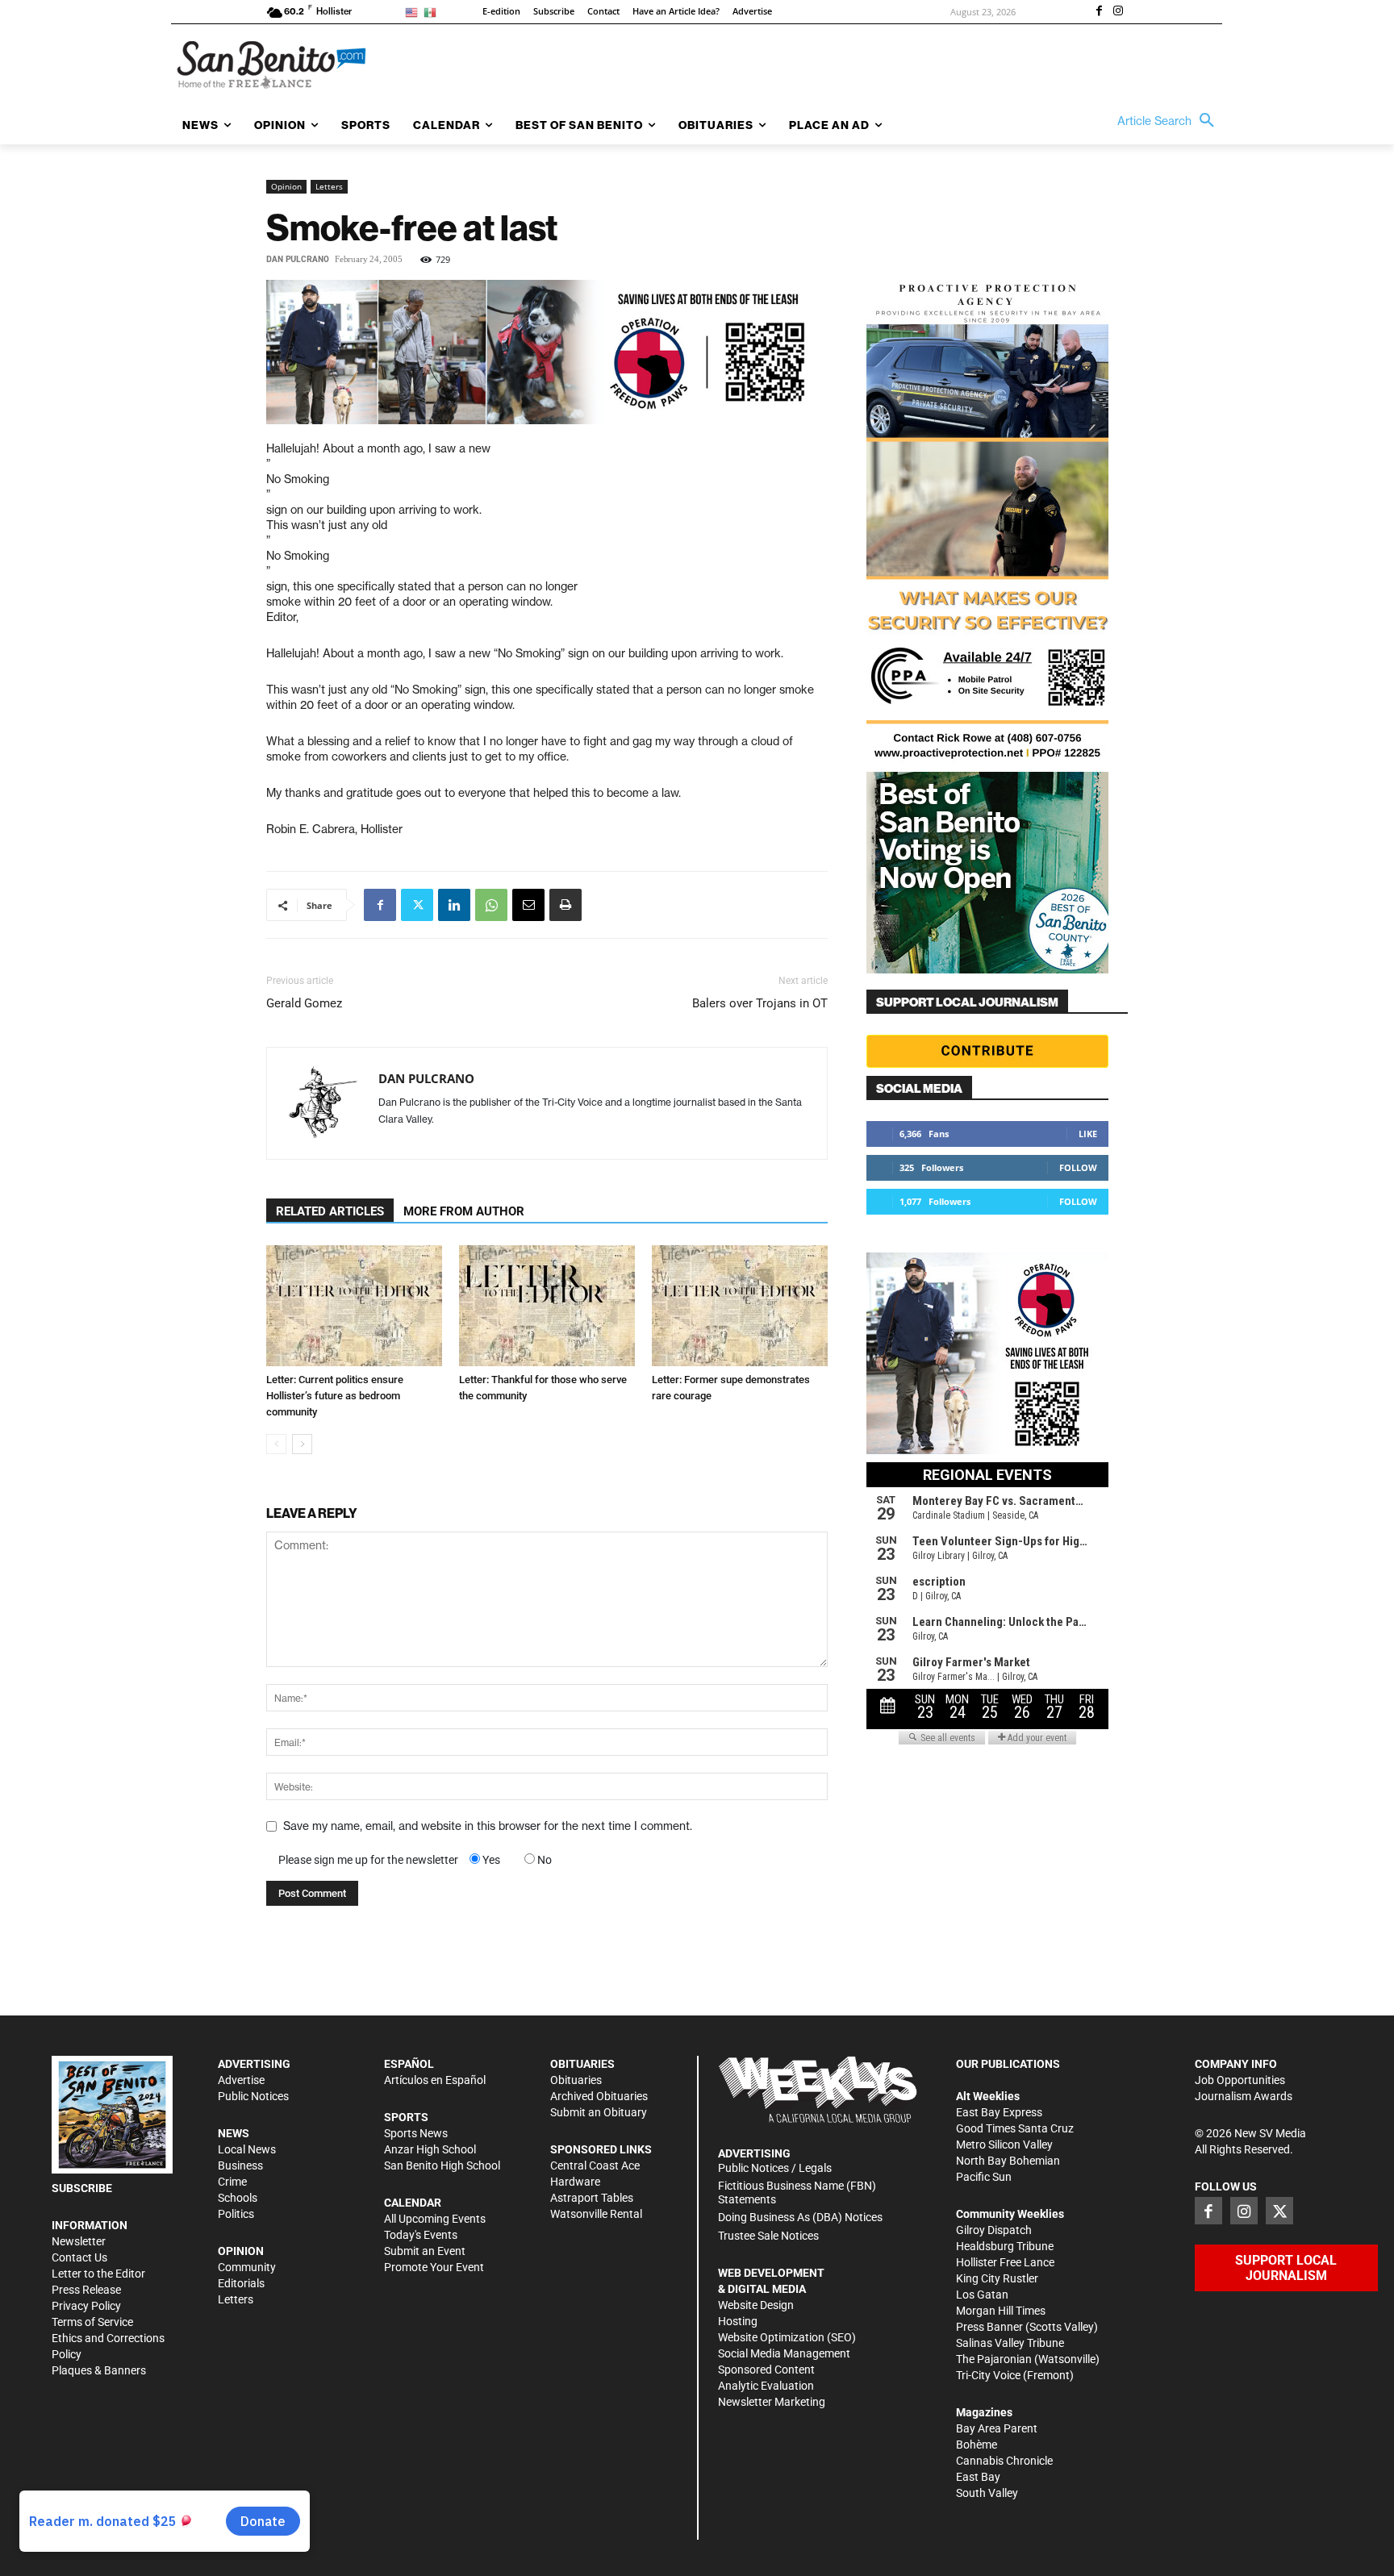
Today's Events (421, 2235)
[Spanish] (433, 12)
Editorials (241, 2283)
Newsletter (79, 2241)
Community (247, 2267)
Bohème (977, 2445)
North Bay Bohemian (1008, 2161)
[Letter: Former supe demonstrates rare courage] (740, 1306)
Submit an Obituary (599, 2112)
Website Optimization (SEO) (787, 2337)
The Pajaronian (994, 2359)
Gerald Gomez (304, 1003)
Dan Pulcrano (298, 259)
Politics (236, 2214)
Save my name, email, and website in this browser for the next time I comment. (488, 1826)
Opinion (286, 186)
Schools (238, 2198)
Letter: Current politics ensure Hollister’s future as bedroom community (335, 1396)
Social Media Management (784, 2353)
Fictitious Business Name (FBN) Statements (797, 2193)
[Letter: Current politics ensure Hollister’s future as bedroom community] (354, 1306)
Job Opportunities (1240, 2080)
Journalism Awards (1244, 2096)
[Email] (528, 905)
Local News (247, 2149)
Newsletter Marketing (772, 2402)
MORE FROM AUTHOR (464, 1211)
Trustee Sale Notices (768, 2236)
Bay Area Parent (997, 2428)
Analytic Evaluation (766, 2386)
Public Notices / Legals (775, 2168)
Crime (232, 2182)
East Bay (978, 2477)
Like (1088, 1134)
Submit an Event (425, 2251)
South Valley (987, 2493)
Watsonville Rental (596, 2214)
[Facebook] (1099, 12)
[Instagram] (1118, 12)
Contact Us (79, 2257)
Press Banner (989, 2327)
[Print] (566, 905)
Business (240, 2165)
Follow (1078, 1167)
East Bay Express (999, 2112)
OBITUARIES (582, 2064)
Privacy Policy (86, 2306)
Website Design (756, 2305)
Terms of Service (92, 2322)
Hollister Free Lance (1005, 2262)
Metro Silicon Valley (1004, 2145)
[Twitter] (417, 905)
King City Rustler (997, 2278)
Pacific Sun (984, 2177)
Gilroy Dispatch (994, 2230)
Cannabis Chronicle (1004, 2461)
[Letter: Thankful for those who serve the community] (547, 1306)
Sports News (416, 2133)
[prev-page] (276, 1444)
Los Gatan (982, 2295)
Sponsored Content (766, 2370)
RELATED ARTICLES (330, 1211)
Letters (329, 186)
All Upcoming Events (435, 2219)
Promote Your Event (434, 2267)
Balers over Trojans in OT (760, 1003)
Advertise (241, 2080)
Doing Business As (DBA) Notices (800, 2217)
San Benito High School (442, 2165)
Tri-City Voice (988, 2375)
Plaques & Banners (99, 2370)
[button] (1170, 121)
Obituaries (576, 2080)
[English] (414, 12)
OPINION (241, 2251)
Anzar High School (430, 2149)
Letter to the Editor (98, 2274)
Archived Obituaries (599, 2096)
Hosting (738, 2321)
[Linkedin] (454, 905)
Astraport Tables (592, 2198)
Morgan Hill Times (1001, 2311)
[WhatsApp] (491, 905)
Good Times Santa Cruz (1015, 2128)
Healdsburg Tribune (1005, 2246)
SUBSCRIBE (82, 2188)
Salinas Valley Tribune (1010, 2343)
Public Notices (253, 2096)
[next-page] (302, 1444)
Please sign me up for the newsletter (368, 1860)
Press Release (86, 2290)
